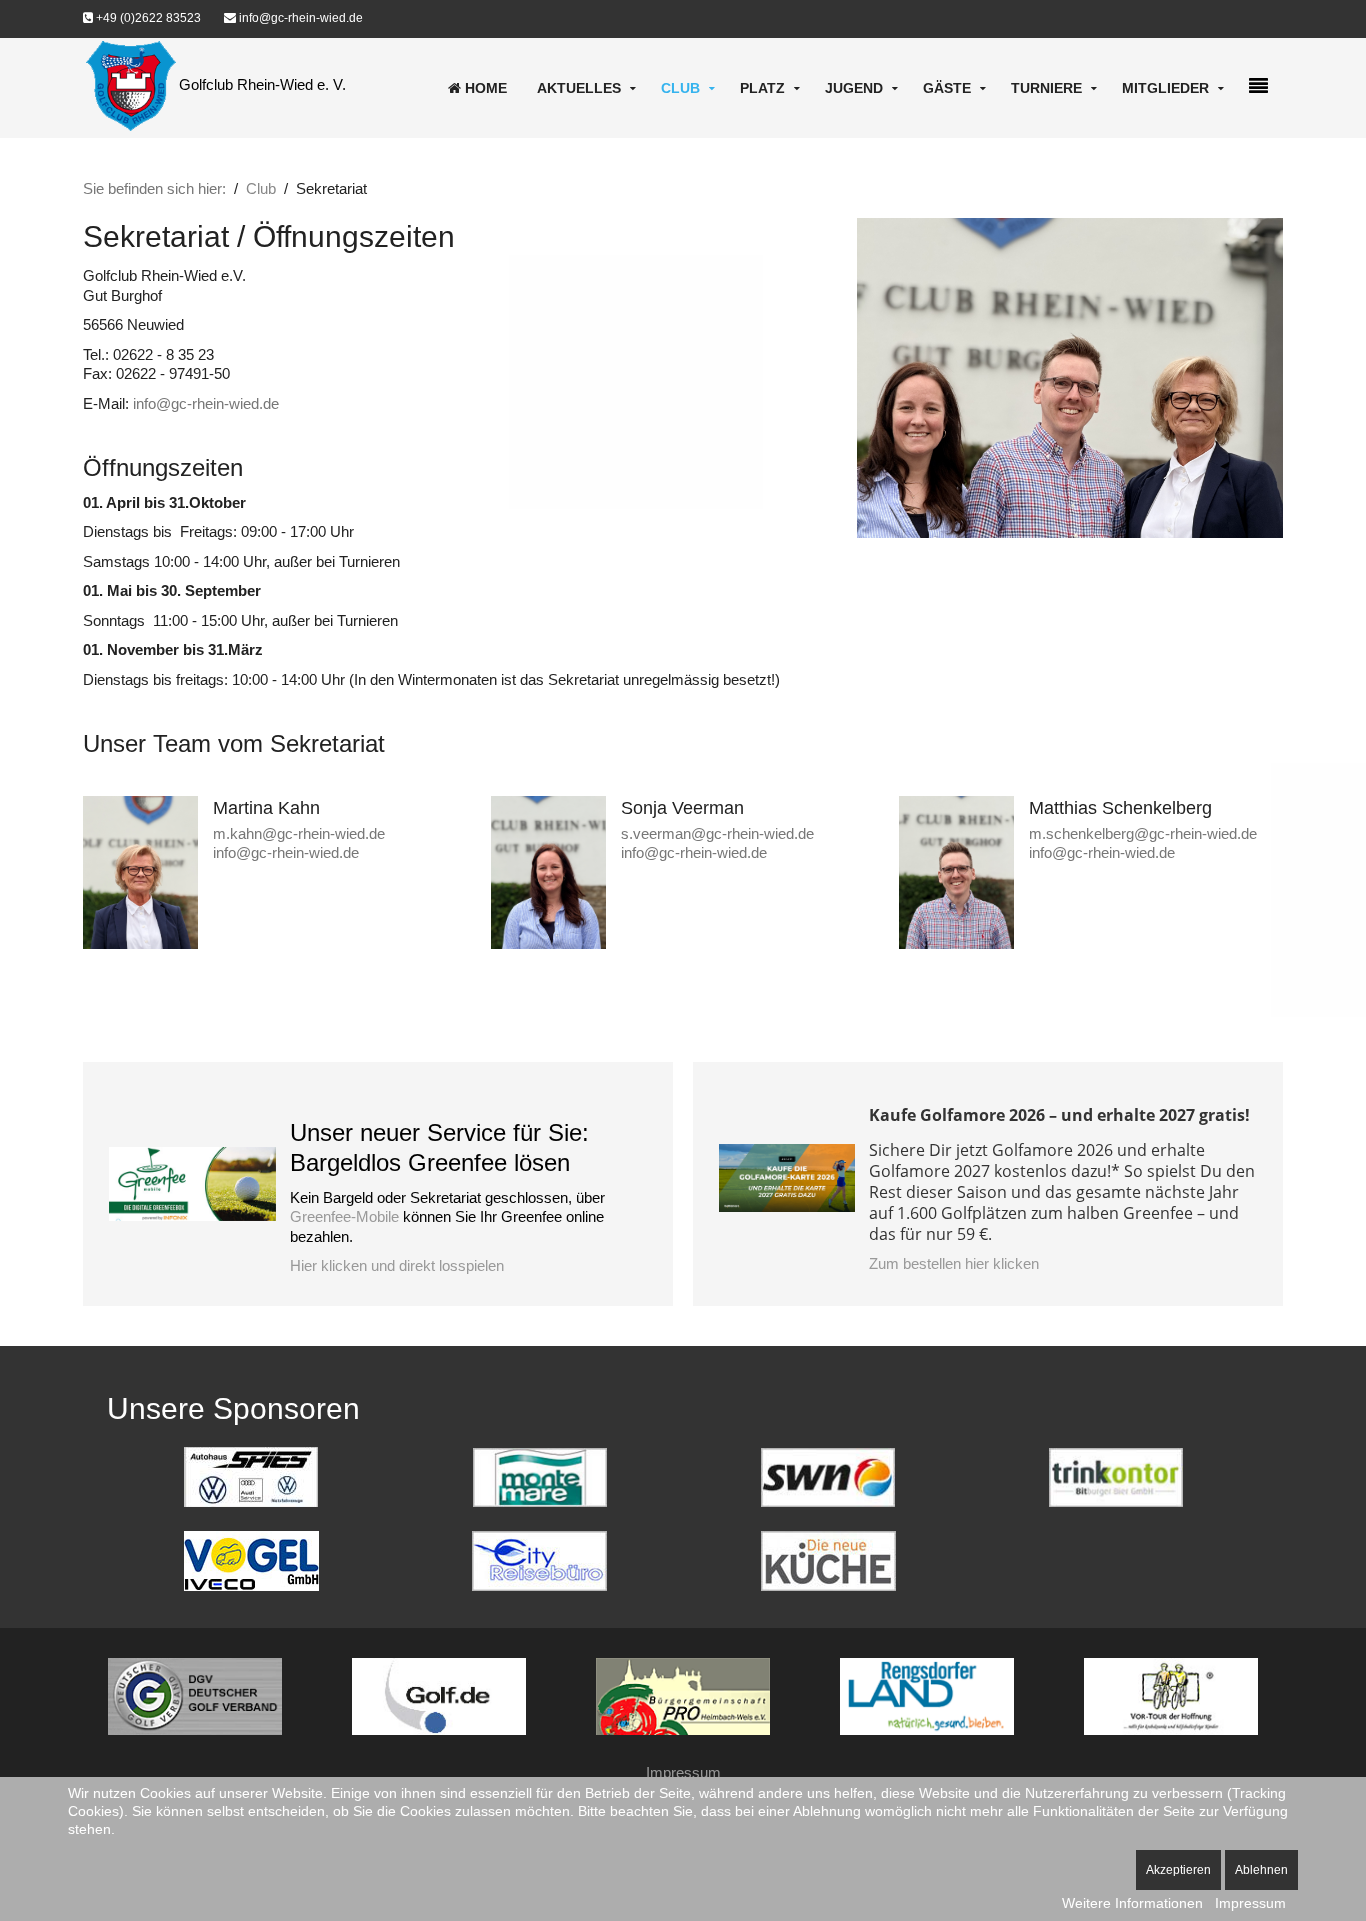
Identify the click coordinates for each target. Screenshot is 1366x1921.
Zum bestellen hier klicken (954, 1263)
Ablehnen (1261, 1870)
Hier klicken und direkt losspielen (397, 1265)
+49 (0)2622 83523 (147, 18)
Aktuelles (579, 88)
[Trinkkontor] (1116, 1475)
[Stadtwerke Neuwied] (828, 1475)
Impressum (683, 1772)
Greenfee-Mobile (344, 1216)
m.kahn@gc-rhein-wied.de (299, 833)
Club (680, 88)
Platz (762, 88)
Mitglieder (1165, 88)
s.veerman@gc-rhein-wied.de (717, 833)
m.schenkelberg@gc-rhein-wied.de (1143, 833)
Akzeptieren (1178, 1870)
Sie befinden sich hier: (154, 188)
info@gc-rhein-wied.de (299, 18)
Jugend (854, 88)
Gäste (947, 88)
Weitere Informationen (1132, 1903)
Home (484, 88)
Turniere (1046, 88)
